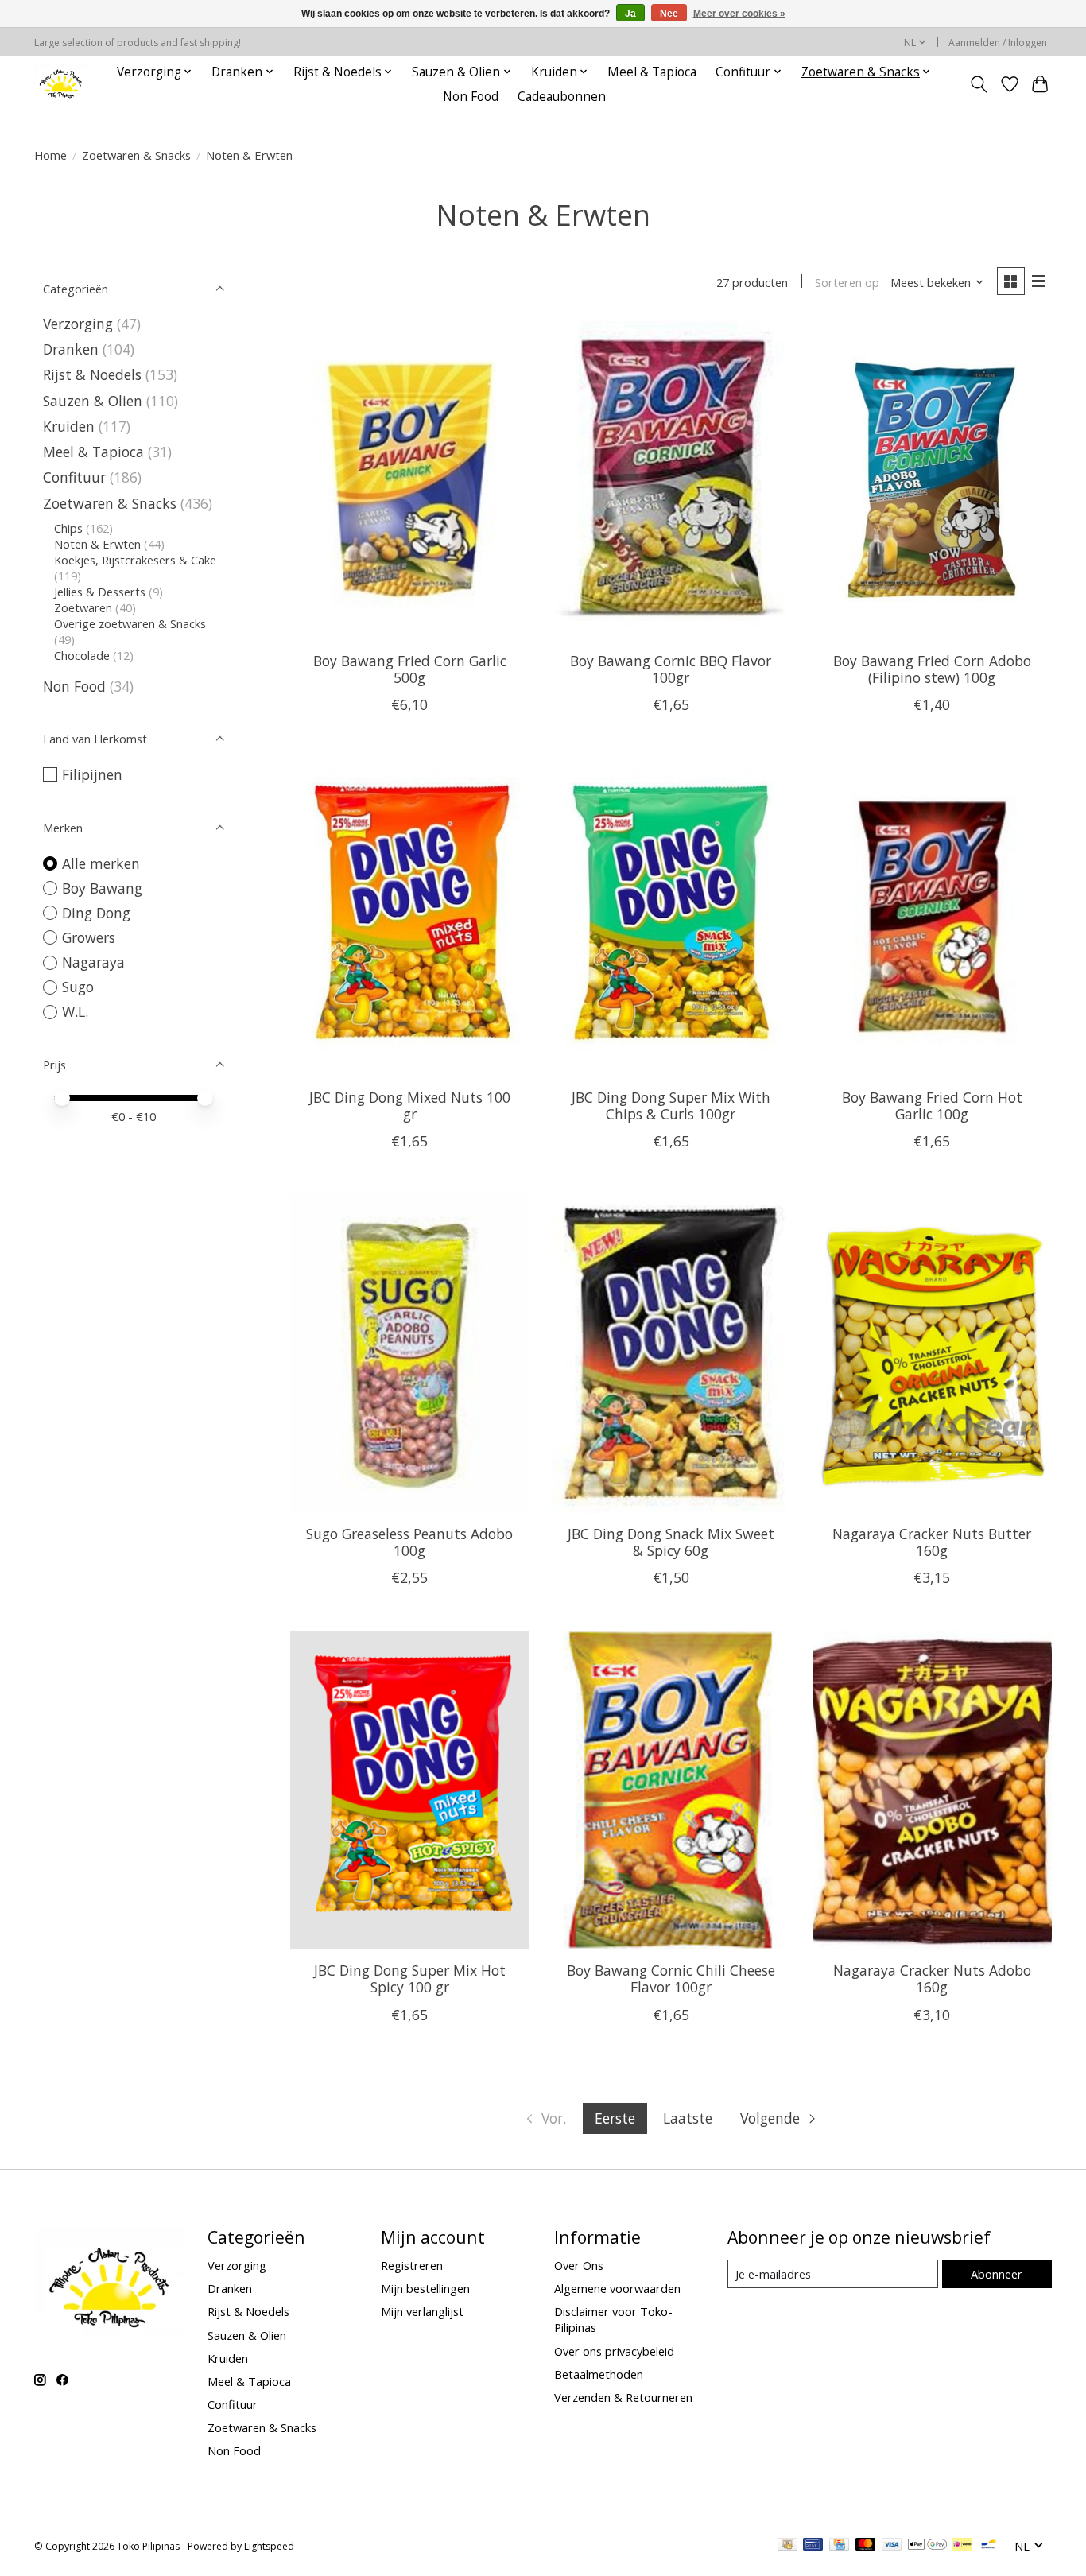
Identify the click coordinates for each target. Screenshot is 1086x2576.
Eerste (615, 2118)
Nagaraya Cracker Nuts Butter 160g (932, 1542)
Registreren (412, 2265)
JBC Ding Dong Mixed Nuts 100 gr (410, 1106)
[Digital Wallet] (927, 2546)
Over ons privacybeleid (614, 2351)
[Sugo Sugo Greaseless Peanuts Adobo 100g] (410, 1353)
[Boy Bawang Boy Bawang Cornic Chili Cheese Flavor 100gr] (671, 1790)
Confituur (74, 477)
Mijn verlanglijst (422, 2311)
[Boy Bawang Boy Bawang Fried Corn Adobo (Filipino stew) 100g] (932, 480)
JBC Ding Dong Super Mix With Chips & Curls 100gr (671, 1106)
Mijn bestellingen (425, 2288)
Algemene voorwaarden (617, 2288)
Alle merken (101, 863)
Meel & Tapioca (652, 72)
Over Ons (579, 2265)
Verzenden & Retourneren (623, 2397)
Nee (669, 14)
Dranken (71, 349)
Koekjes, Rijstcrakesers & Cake (135, 560)
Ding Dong (96, 913)
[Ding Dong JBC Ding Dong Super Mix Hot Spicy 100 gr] (410, 1790)
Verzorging (78, 324)
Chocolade (82, 655)
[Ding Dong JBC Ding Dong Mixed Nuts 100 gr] (410, 917)
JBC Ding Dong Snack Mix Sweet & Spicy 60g (671, 1542)
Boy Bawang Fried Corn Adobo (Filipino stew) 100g (932, 669)
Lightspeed (269, 2546)
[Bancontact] (989, 2546)
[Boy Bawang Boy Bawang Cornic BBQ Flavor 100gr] (671, 480)
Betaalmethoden (599, 2374)
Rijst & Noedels (92, 374)
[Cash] (787, 2546)
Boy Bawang (102, 888)
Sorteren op (847, 282)
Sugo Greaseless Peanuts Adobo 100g (409, 1542)
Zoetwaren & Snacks (136, 155)
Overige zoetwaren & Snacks (130, 623)
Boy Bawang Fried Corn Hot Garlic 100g (932, 1106)
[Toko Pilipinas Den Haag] (61, 84)
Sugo (78, 987)
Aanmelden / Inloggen (998, 43)
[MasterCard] (866, 2546)
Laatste (688, 2118)
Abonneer (997, 2274)
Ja (630, 14)
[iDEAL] (962, 2546)
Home (50, 155)
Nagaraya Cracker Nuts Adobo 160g (932, 1979)
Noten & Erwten (97, 544)
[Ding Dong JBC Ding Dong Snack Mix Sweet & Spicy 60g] (671, 1353)
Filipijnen (92, 774)
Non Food (471, 97)
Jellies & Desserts (100, 592)
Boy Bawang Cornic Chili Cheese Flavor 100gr (671, 1979)
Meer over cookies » (739, 14)
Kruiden (69, 426)
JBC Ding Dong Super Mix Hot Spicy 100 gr (410, 1979)
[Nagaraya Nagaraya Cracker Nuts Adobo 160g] (932, 1790)
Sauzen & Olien (93, 401)
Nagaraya (93, 962)
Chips (68, 528)
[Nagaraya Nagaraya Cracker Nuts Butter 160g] (932, 1353)
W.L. (75, 1011)
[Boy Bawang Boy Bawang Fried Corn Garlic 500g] (410, 480)
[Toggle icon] (979, 84)
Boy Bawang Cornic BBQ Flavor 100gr (671, 669)
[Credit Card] (839, 2546)
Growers (89, 937)
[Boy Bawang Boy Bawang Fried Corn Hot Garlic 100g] (932, 917)
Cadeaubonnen (562, 97)
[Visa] (892, 2546)
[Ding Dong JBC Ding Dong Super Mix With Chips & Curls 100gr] (671, 917)
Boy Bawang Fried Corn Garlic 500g (410, 669)
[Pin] (813, 2546)
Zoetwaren (83, 607)
